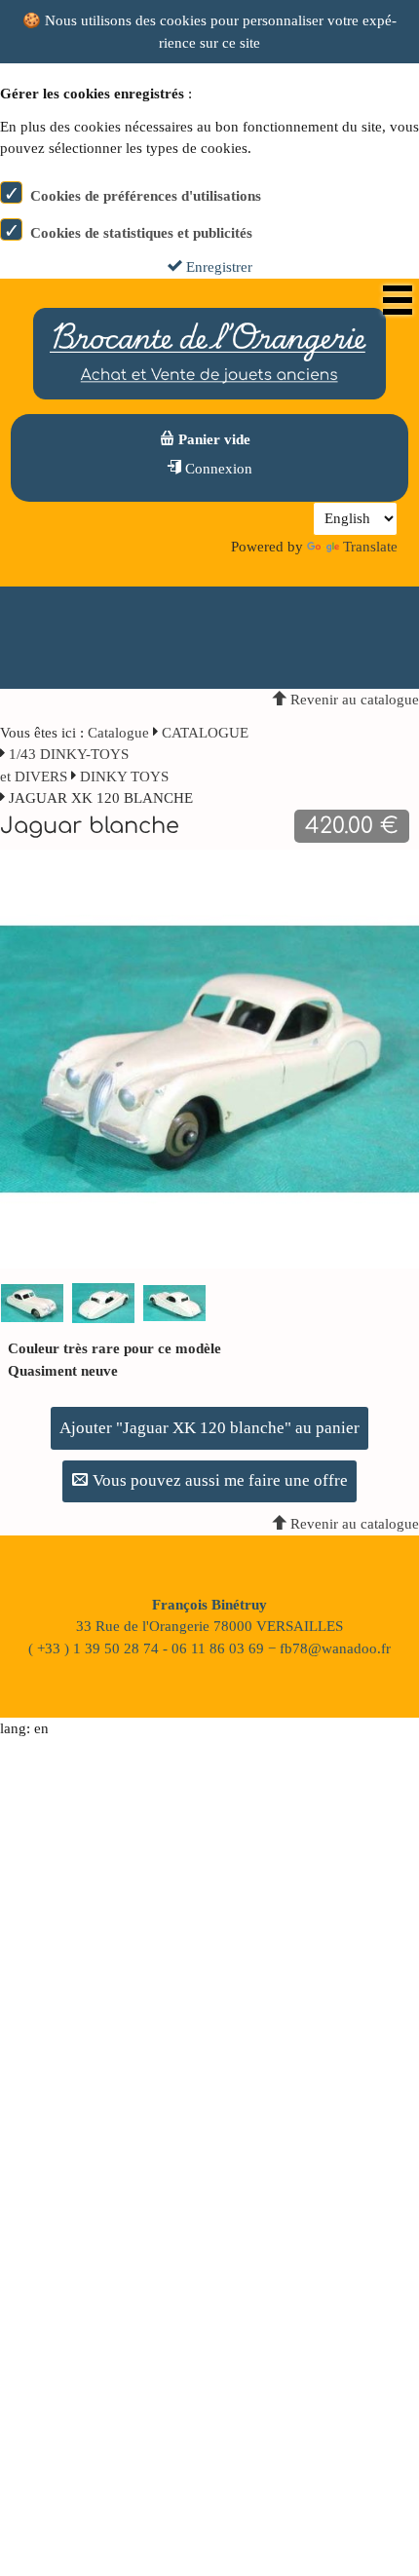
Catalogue (118, 733)
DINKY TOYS (124, 777)
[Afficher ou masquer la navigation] (398, 300)
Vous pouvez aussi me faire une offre (218, 1480)
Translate (370, 547)
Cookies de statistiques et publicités (141, 233)
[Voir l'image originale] (209, 1058)
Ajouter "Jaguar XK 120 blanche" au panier (209, 1428)
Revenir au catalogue (353, 700)
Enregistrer (217, 267)
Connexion (217, 469)
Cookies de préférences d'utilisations (146, 196)
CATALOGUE (205, 733)
